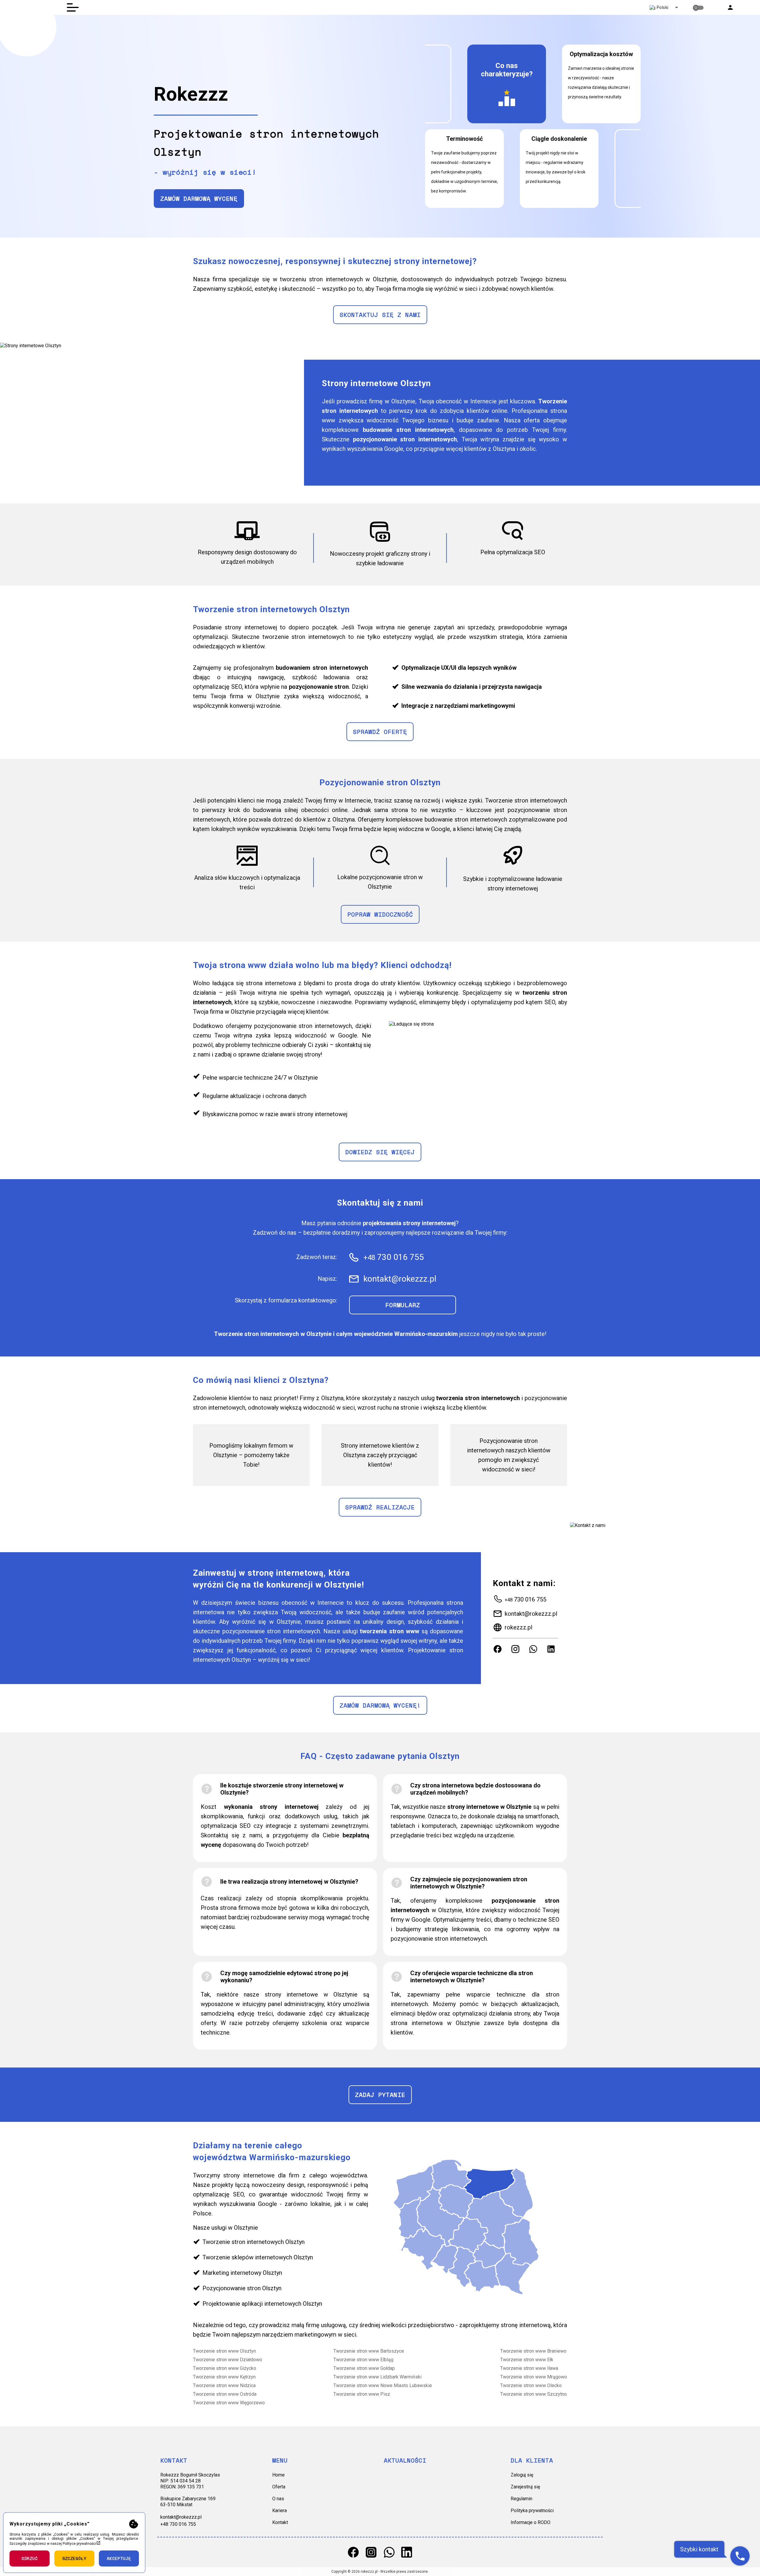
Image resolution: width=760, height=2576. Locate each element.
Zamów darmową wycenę (199, 199)
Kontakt (280, 2522)
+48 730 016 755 (178, 2524)
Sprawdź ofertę (380, 732)
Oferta (279, 2487)
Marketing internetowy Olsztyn (242, 2273)
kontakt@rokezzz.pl (531, 1614)
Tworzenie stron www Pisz (362, 2394)
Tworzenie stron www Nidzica (224, 2385)
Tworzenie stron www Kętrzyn (224, 2377)
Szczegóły (74, 2558)
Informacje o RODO (531, 2522)
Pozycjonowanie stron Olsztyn (242, 2288)
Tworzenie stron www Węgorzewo (229, 2403)
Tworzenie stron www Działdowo (228, 2360)
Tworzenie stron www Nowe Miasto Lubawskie (383, 2385)
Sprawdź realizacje (380, 1507)
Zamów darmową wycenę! (380, 1705)
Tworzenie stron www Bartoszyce (369, 2351)
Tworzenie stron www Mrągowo (534, 2377)
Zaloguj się (522, 2475)
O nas (278, 2499)
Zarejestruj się (525, 2487)
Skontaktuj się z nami (380, 315)
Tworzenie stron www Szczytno (533, 2394)
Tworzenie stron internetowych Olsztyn (254, 2242)
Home (278, 2475)
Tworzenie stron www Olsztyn (224, 2351)
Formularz (403, 1305)
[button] (730, 7)
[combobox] (663, 7)
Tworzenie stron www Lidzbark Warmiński (377, 2377)
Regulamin (521, 2499)
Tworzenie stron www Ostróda (225, 2394)
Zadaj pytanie (380, 2095)
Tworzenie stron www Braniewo (533, 2351)
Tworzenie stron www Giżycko (225, 2368)
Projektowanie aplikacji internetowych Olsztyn (262, 2304)
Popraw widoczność (380, 914)
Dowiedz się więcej (380, 1152)
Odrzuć (30, 2558)
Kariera (280, 2511)
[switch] (698, 8)
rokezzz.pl (518, 1627)
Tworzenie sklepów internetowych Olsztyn (258, 2257)
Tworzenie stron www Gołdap (364, 2368)
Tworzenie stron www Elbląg (363, 2360)
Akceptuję (119, 2558)
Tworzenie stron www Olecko (531, 2385)
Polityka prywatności (532, 2511)
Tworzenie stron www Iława (529, 2368)
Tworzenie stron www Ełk (527, 2360)
